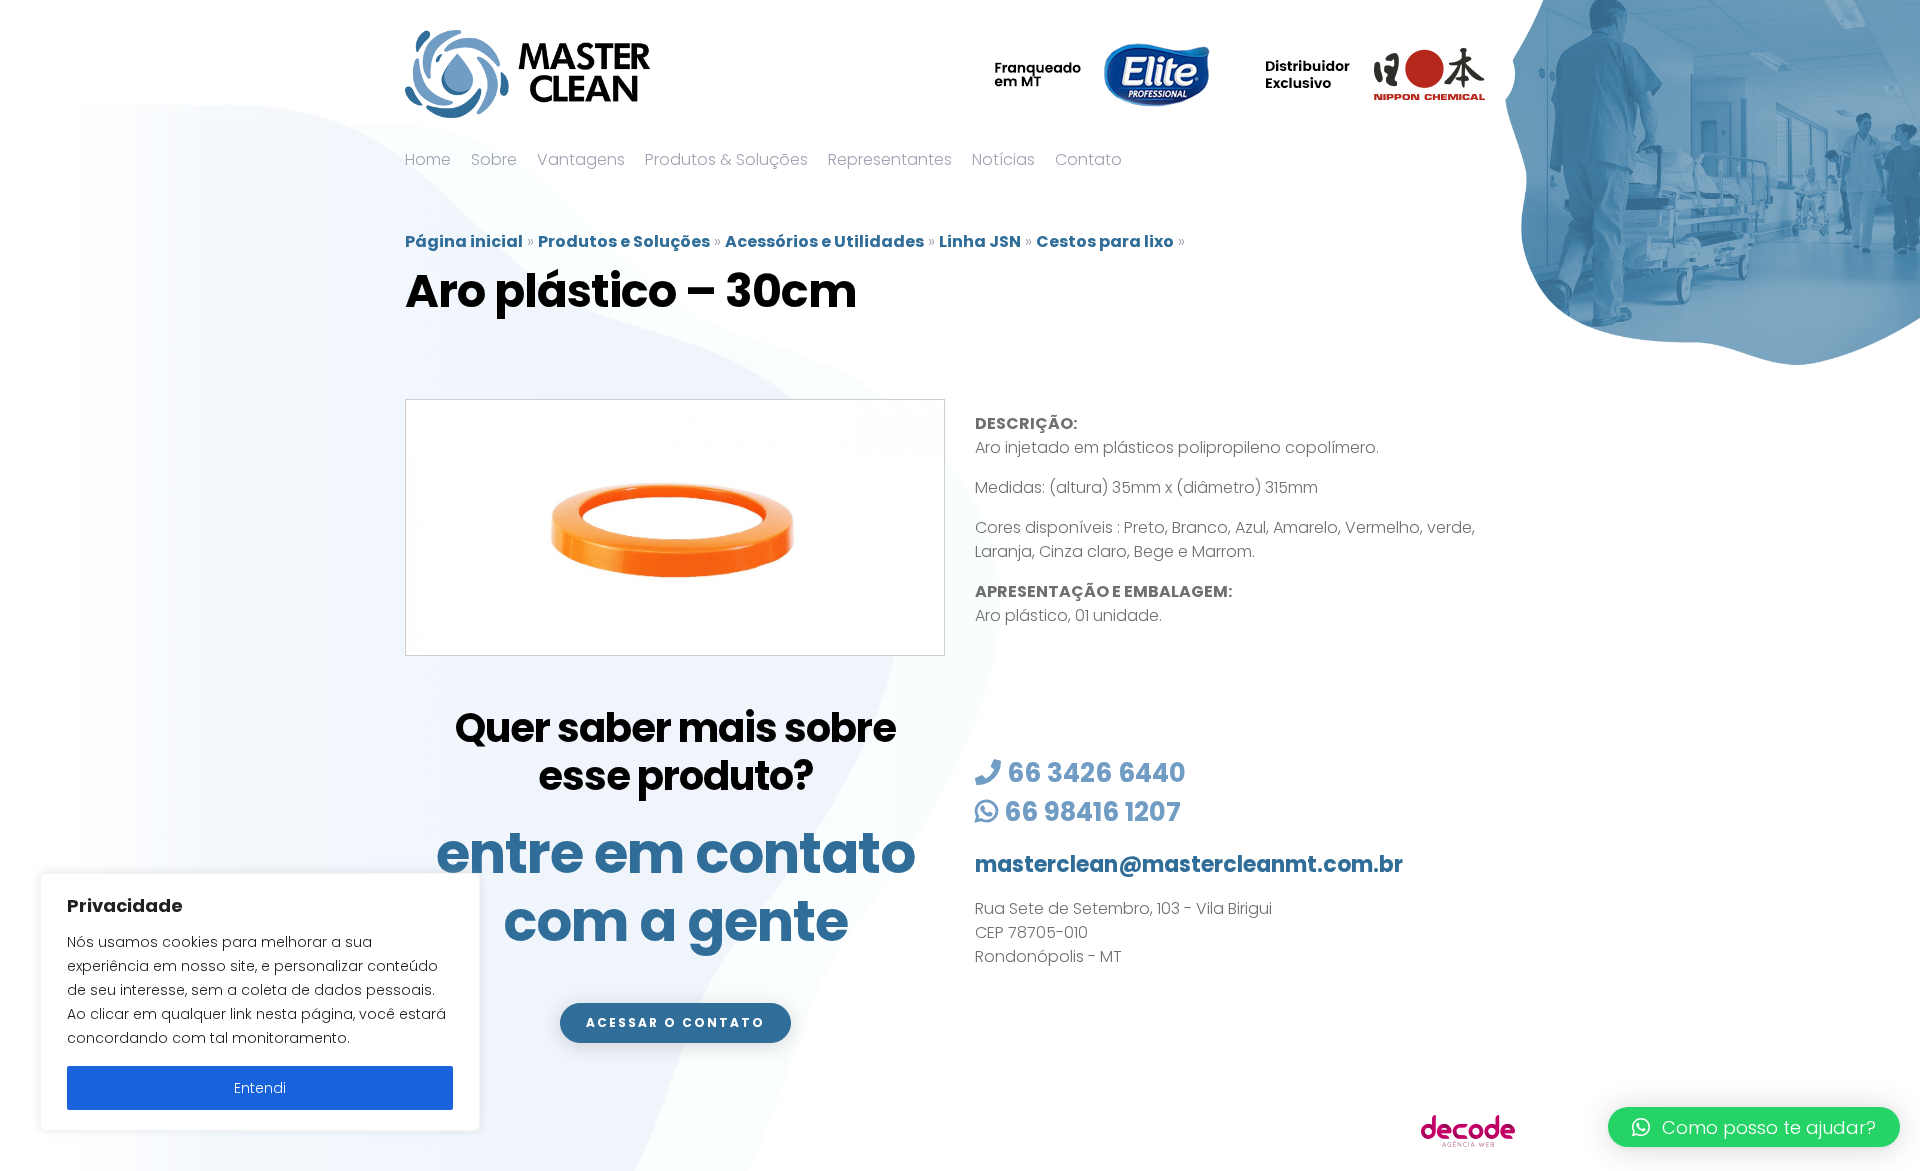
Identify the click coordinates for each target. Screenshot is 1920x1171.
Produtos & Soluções (726, 159)
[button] (1754, 1127)
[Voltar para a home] (527, 74)
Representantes (890, 159)
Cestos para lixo (1105, 241)
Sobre (494, 159)
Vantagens (581, 159)
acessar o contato (675, 1022)
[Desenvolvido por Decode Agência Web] (1468, 1129)
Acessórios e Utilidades (824, 241)
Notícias (1003, 159)
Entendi (260, 1088)
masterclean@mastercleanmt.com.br (1189, 864)
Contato (1088, 159)
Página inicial (464, 241)
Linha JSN (980, 241)
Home (428, 159)
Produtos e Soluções (624, 241)
